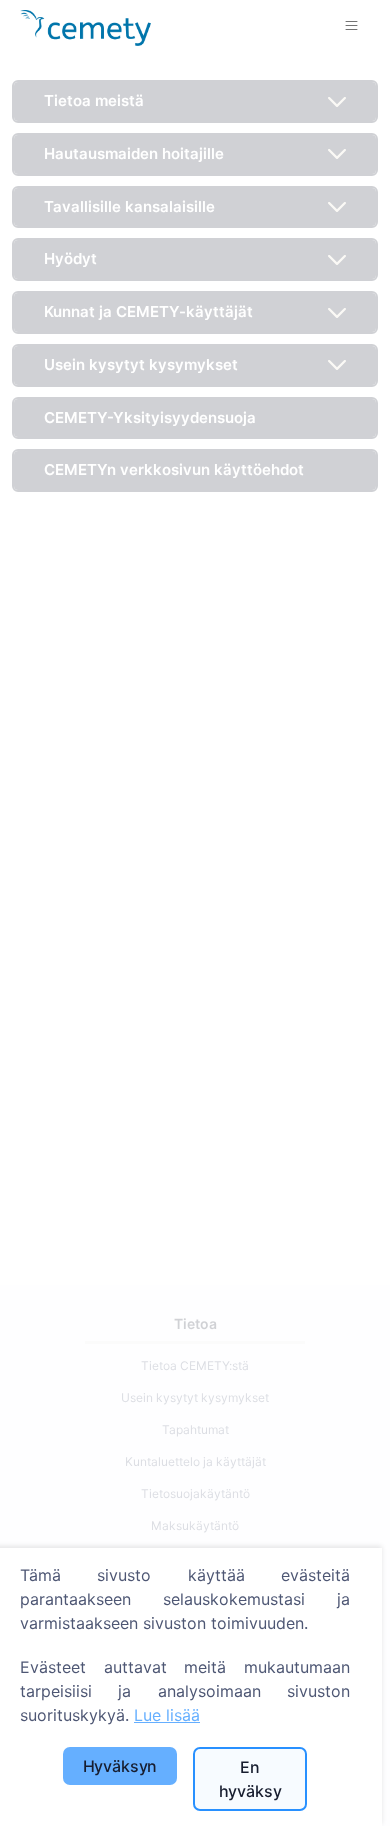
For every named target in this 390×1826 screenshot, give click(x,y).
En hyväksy (250, 1779)
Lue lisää (167, 1715)
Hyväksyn (120, 1766)
